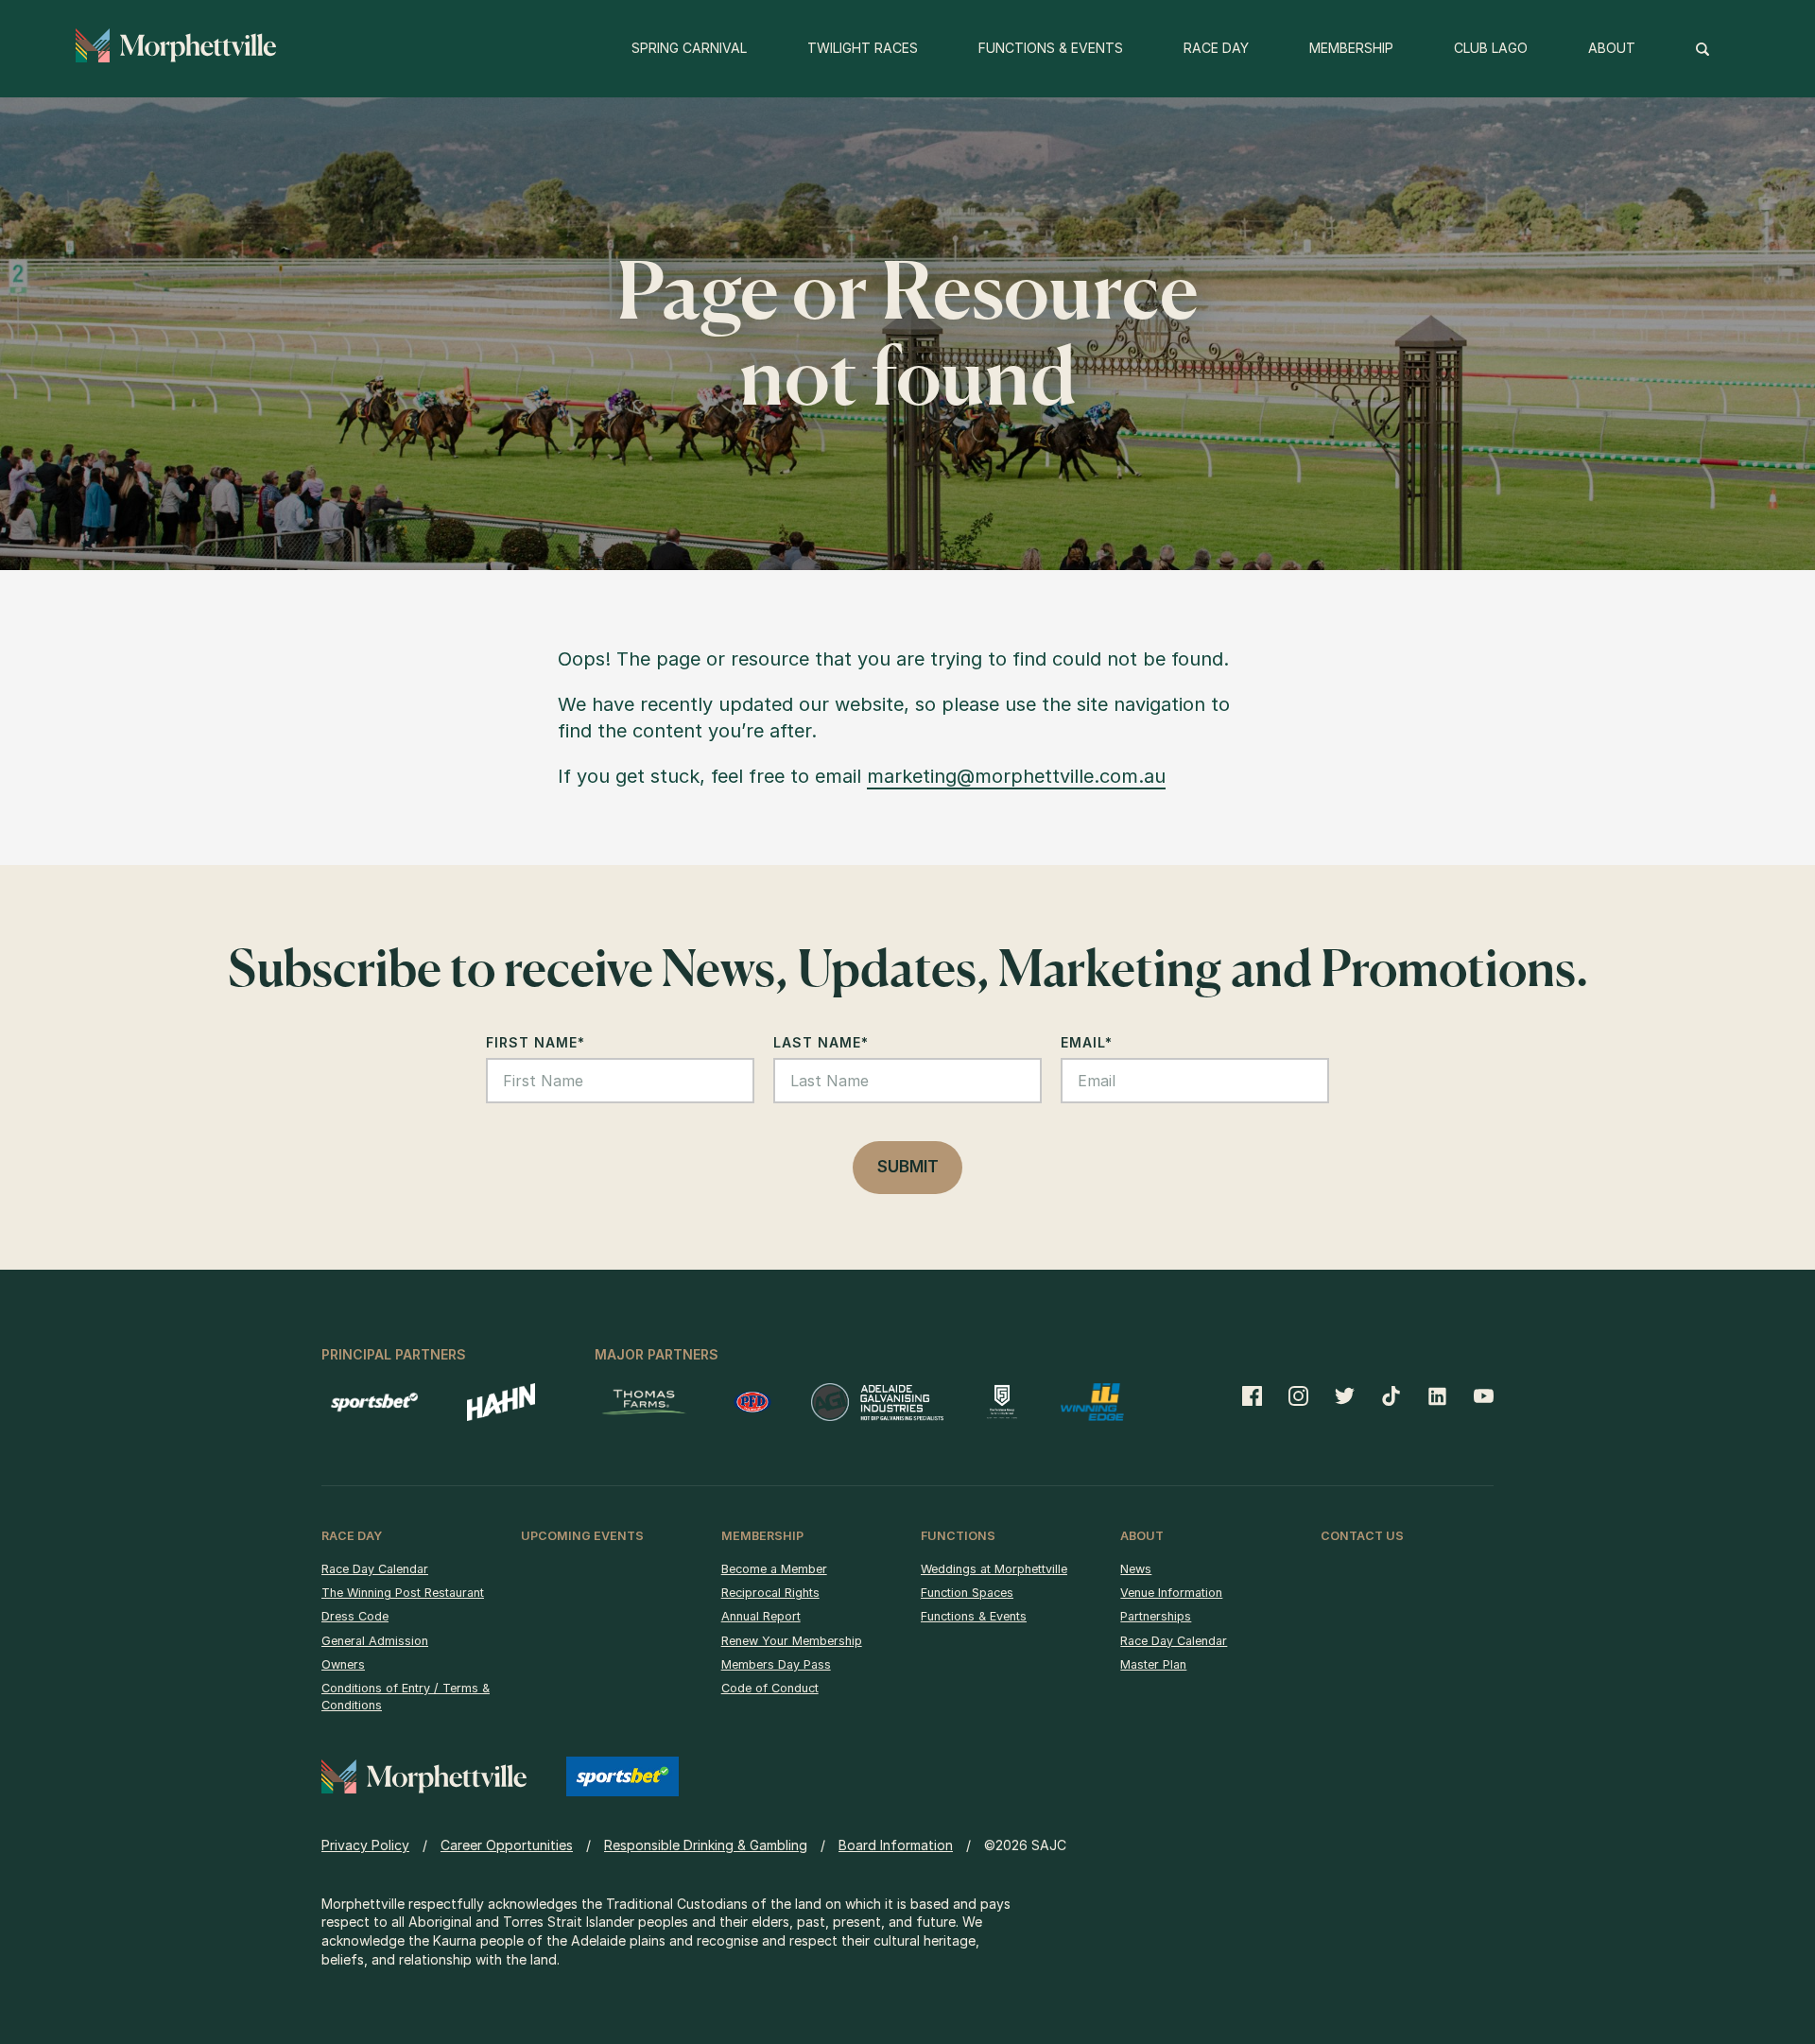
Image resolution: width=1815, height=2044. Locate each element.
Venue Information (1171, 1593)
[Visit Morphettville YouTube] (1477, 1395)
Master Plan (1153, 1664)
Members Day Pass (776, 1664)
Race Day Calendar (375, 1569)
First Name (536, 1042)
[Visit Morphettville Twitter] (1345, 1395)
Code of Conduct (770, 1688)
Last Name (821, 1042)
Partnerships (1156, 1616)
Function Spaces (967, 1593)
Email (1087, 1042)
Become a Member (774, 1569)
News (1136, 1569)
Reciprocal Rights (770, 1593)
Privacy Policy (365, 1845)
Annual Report (761, 1616)
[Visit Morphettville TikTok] (1391, 1395)
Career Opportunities (507, 1845)
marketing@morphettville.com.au (1016, 776)
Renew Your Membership (792, 1641)
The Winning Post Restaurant (403, 1593)
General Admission (375, 1641)
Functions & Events (974, 1616)
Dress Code (355, 1616)
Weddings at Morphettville (994, 1569)
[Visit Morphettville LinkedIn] (1437, 1395)
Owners (343, 1664)
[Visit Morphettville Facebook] (1259, 1395)
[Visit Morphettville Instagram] (1298, 1395)
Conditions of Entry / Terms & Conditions (406, 1697)
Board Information (896, 1845)
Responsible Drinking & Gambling (706, 1845)
